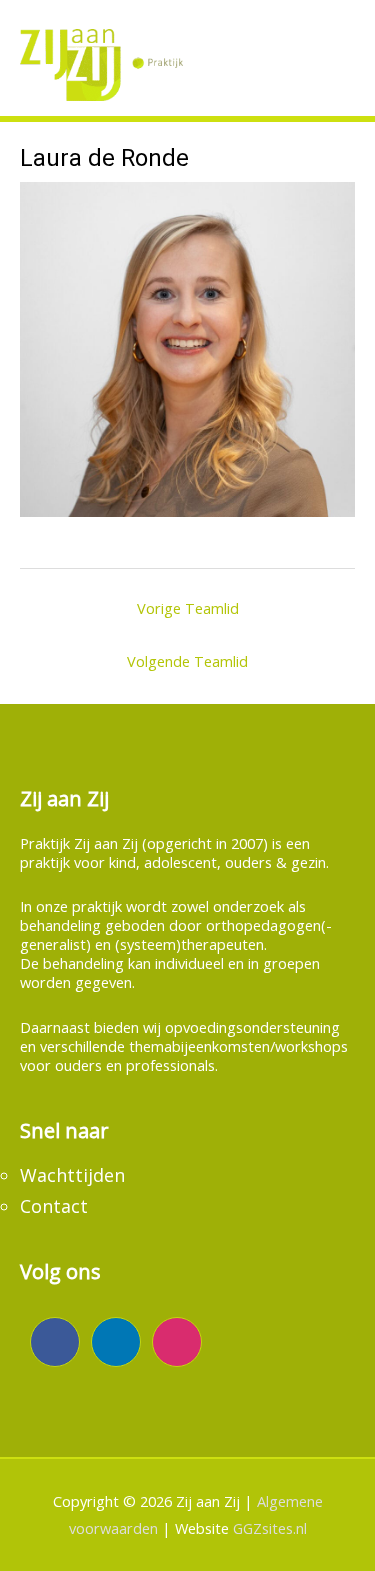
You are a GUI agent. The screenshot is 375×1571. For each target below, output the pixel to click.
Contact (54, 1206)
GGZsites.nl (270, 1528)
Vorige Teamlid (188, 608)
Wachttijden (72, 1175)
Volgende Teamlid (187, 661)
